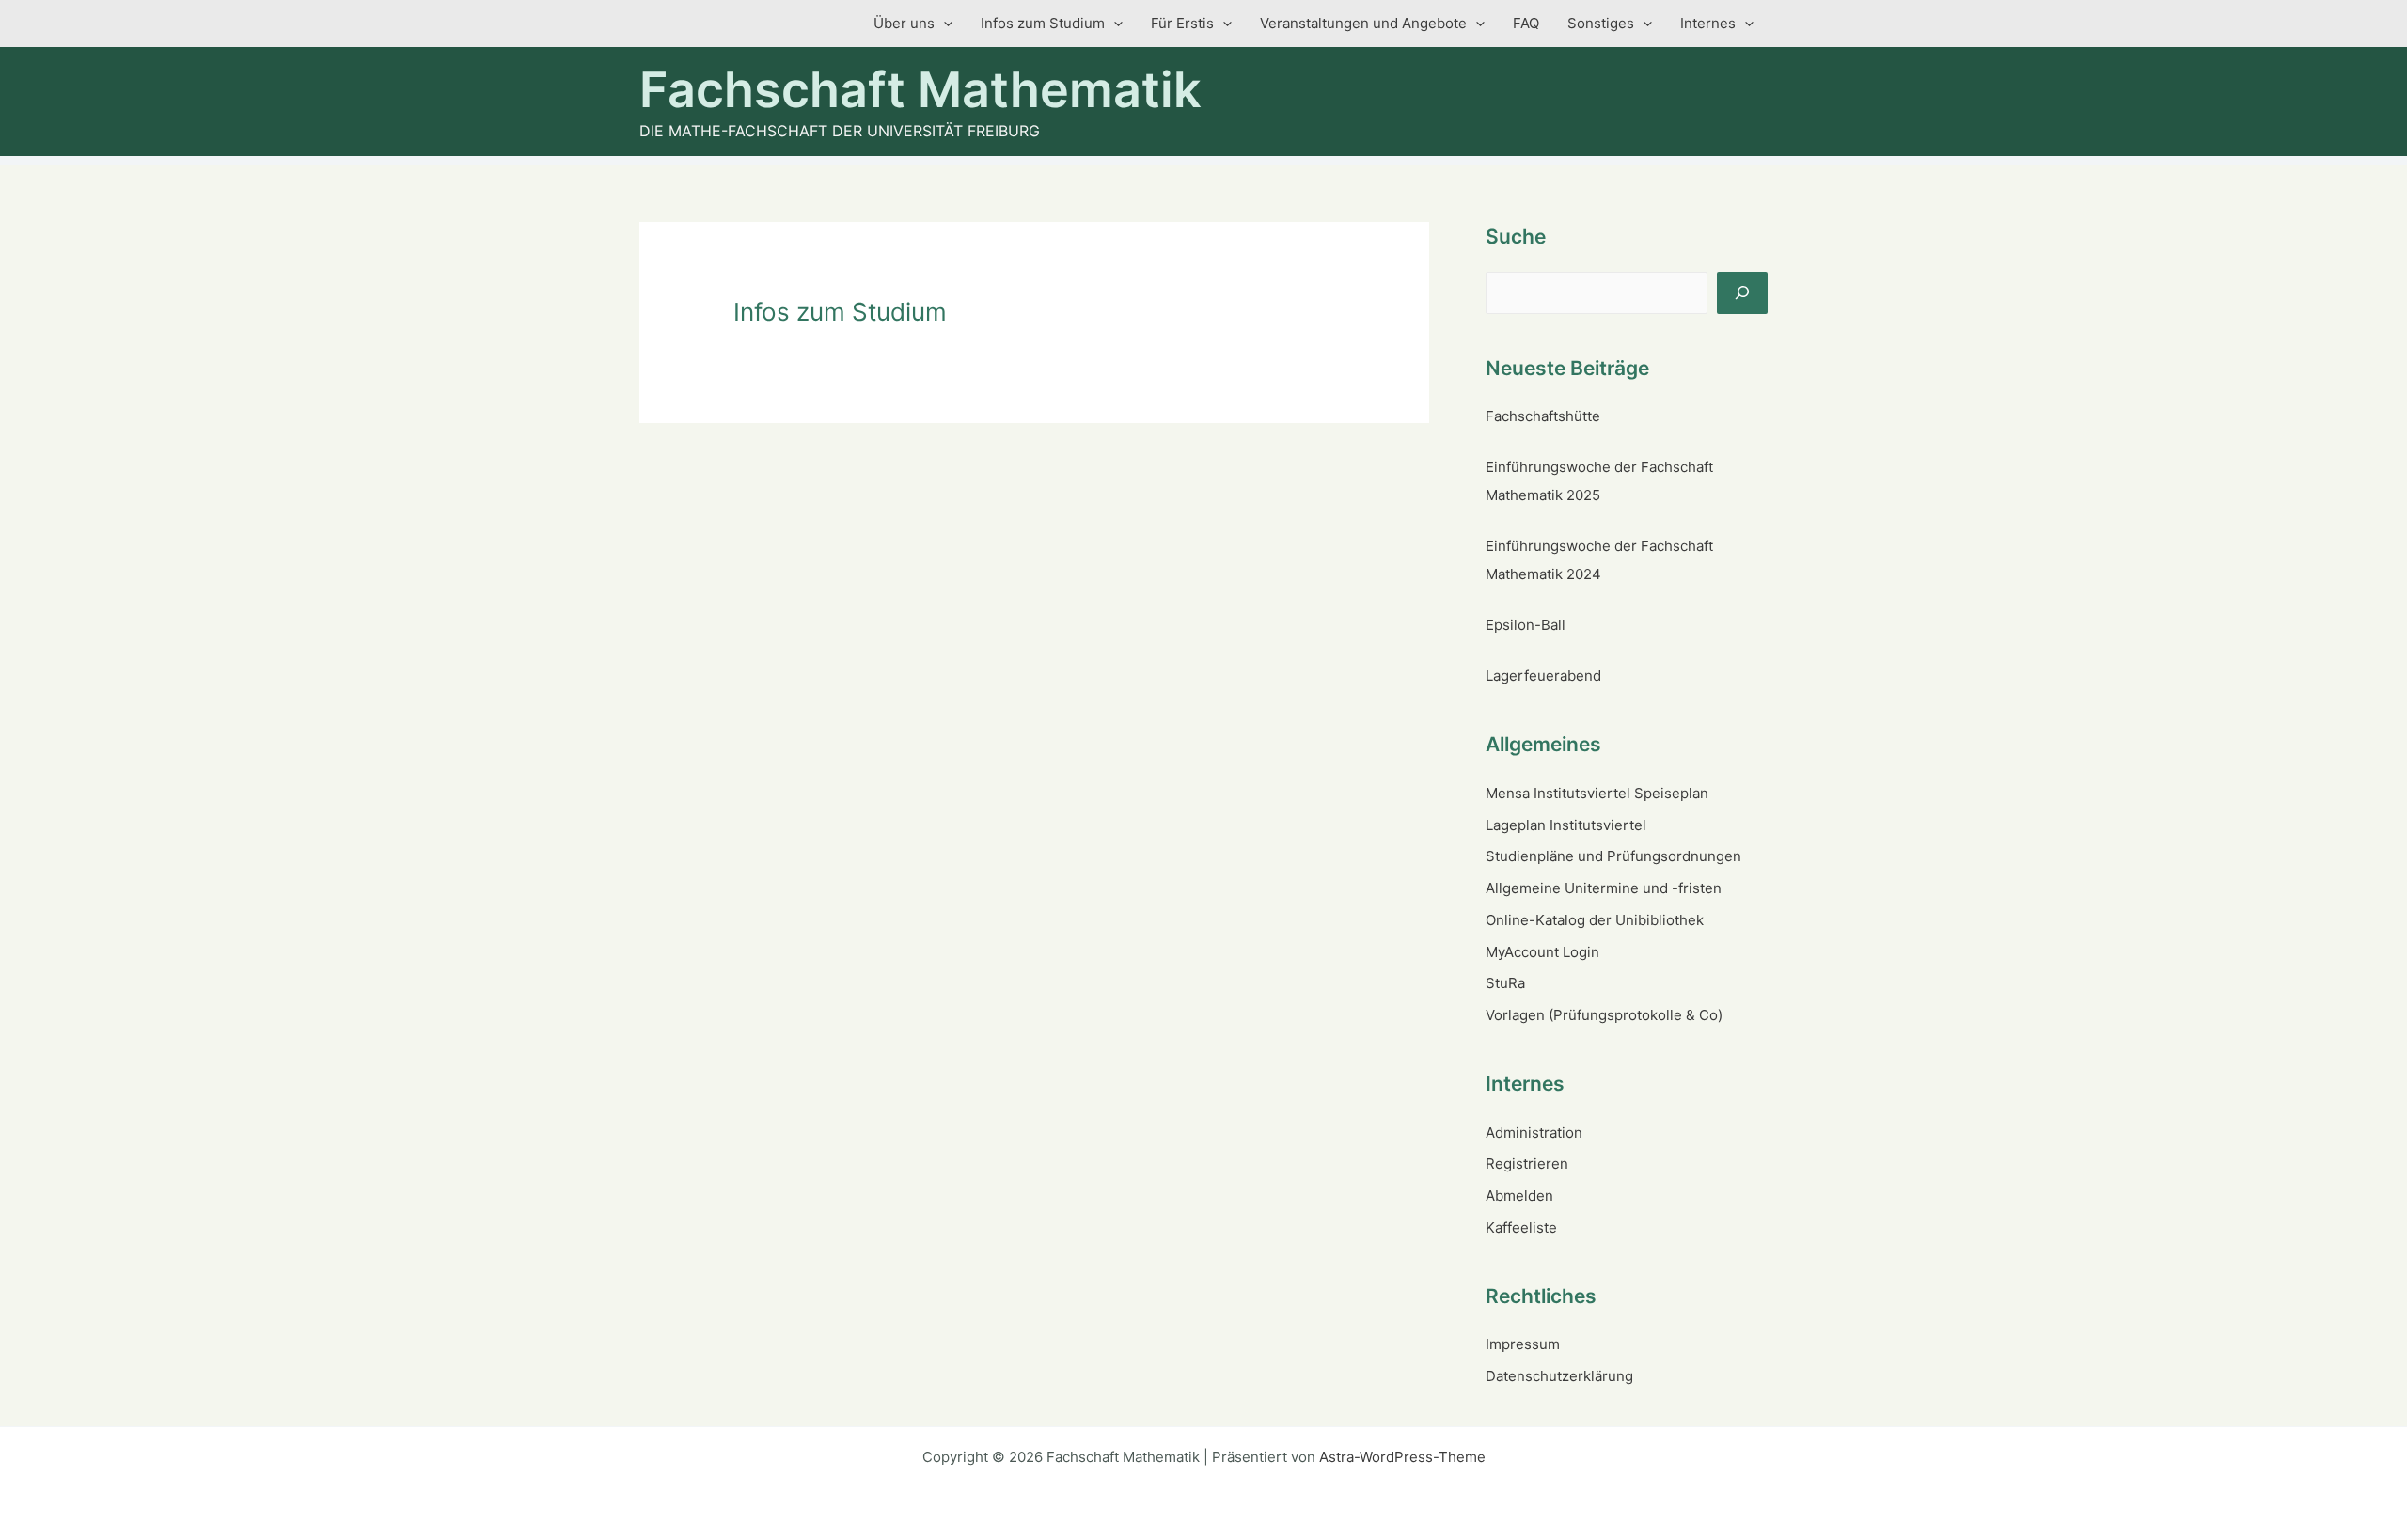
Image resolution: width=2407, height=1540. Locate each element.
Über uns (904, 23)
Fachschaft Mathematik (920, 90)
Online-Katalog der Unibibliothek (1595, 920)
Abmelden (1519, 1195)
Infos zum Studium (1043, 23)
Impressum (1523, 1344)
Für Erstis (1182, 23)
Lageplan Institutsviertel (1566, 825)
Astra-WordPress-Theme (1402, 1457)
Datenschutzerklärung (1559, 1376)
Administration (1534, 1132)
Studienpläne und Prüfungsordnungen (1613, 856)
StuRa (1505, 983)
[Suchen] (1742, 293)
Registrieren (1527, 1163)
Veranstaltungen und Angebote (1363, 23)
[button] (944, 24)
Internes (1708, 23)
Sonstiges (1601, 23)
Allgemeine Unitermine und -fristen (1604, 888)
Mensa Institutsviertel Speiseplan (1597, 793)
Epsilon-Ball (1526, 625)
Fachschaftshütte (1543, 416)
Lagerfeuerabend (1543, 676)
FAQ (1526, 23)
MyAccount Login (1542, 952)
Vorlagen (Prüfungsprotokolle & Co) (1604, 1015)
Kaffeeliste (1521, 1227)
